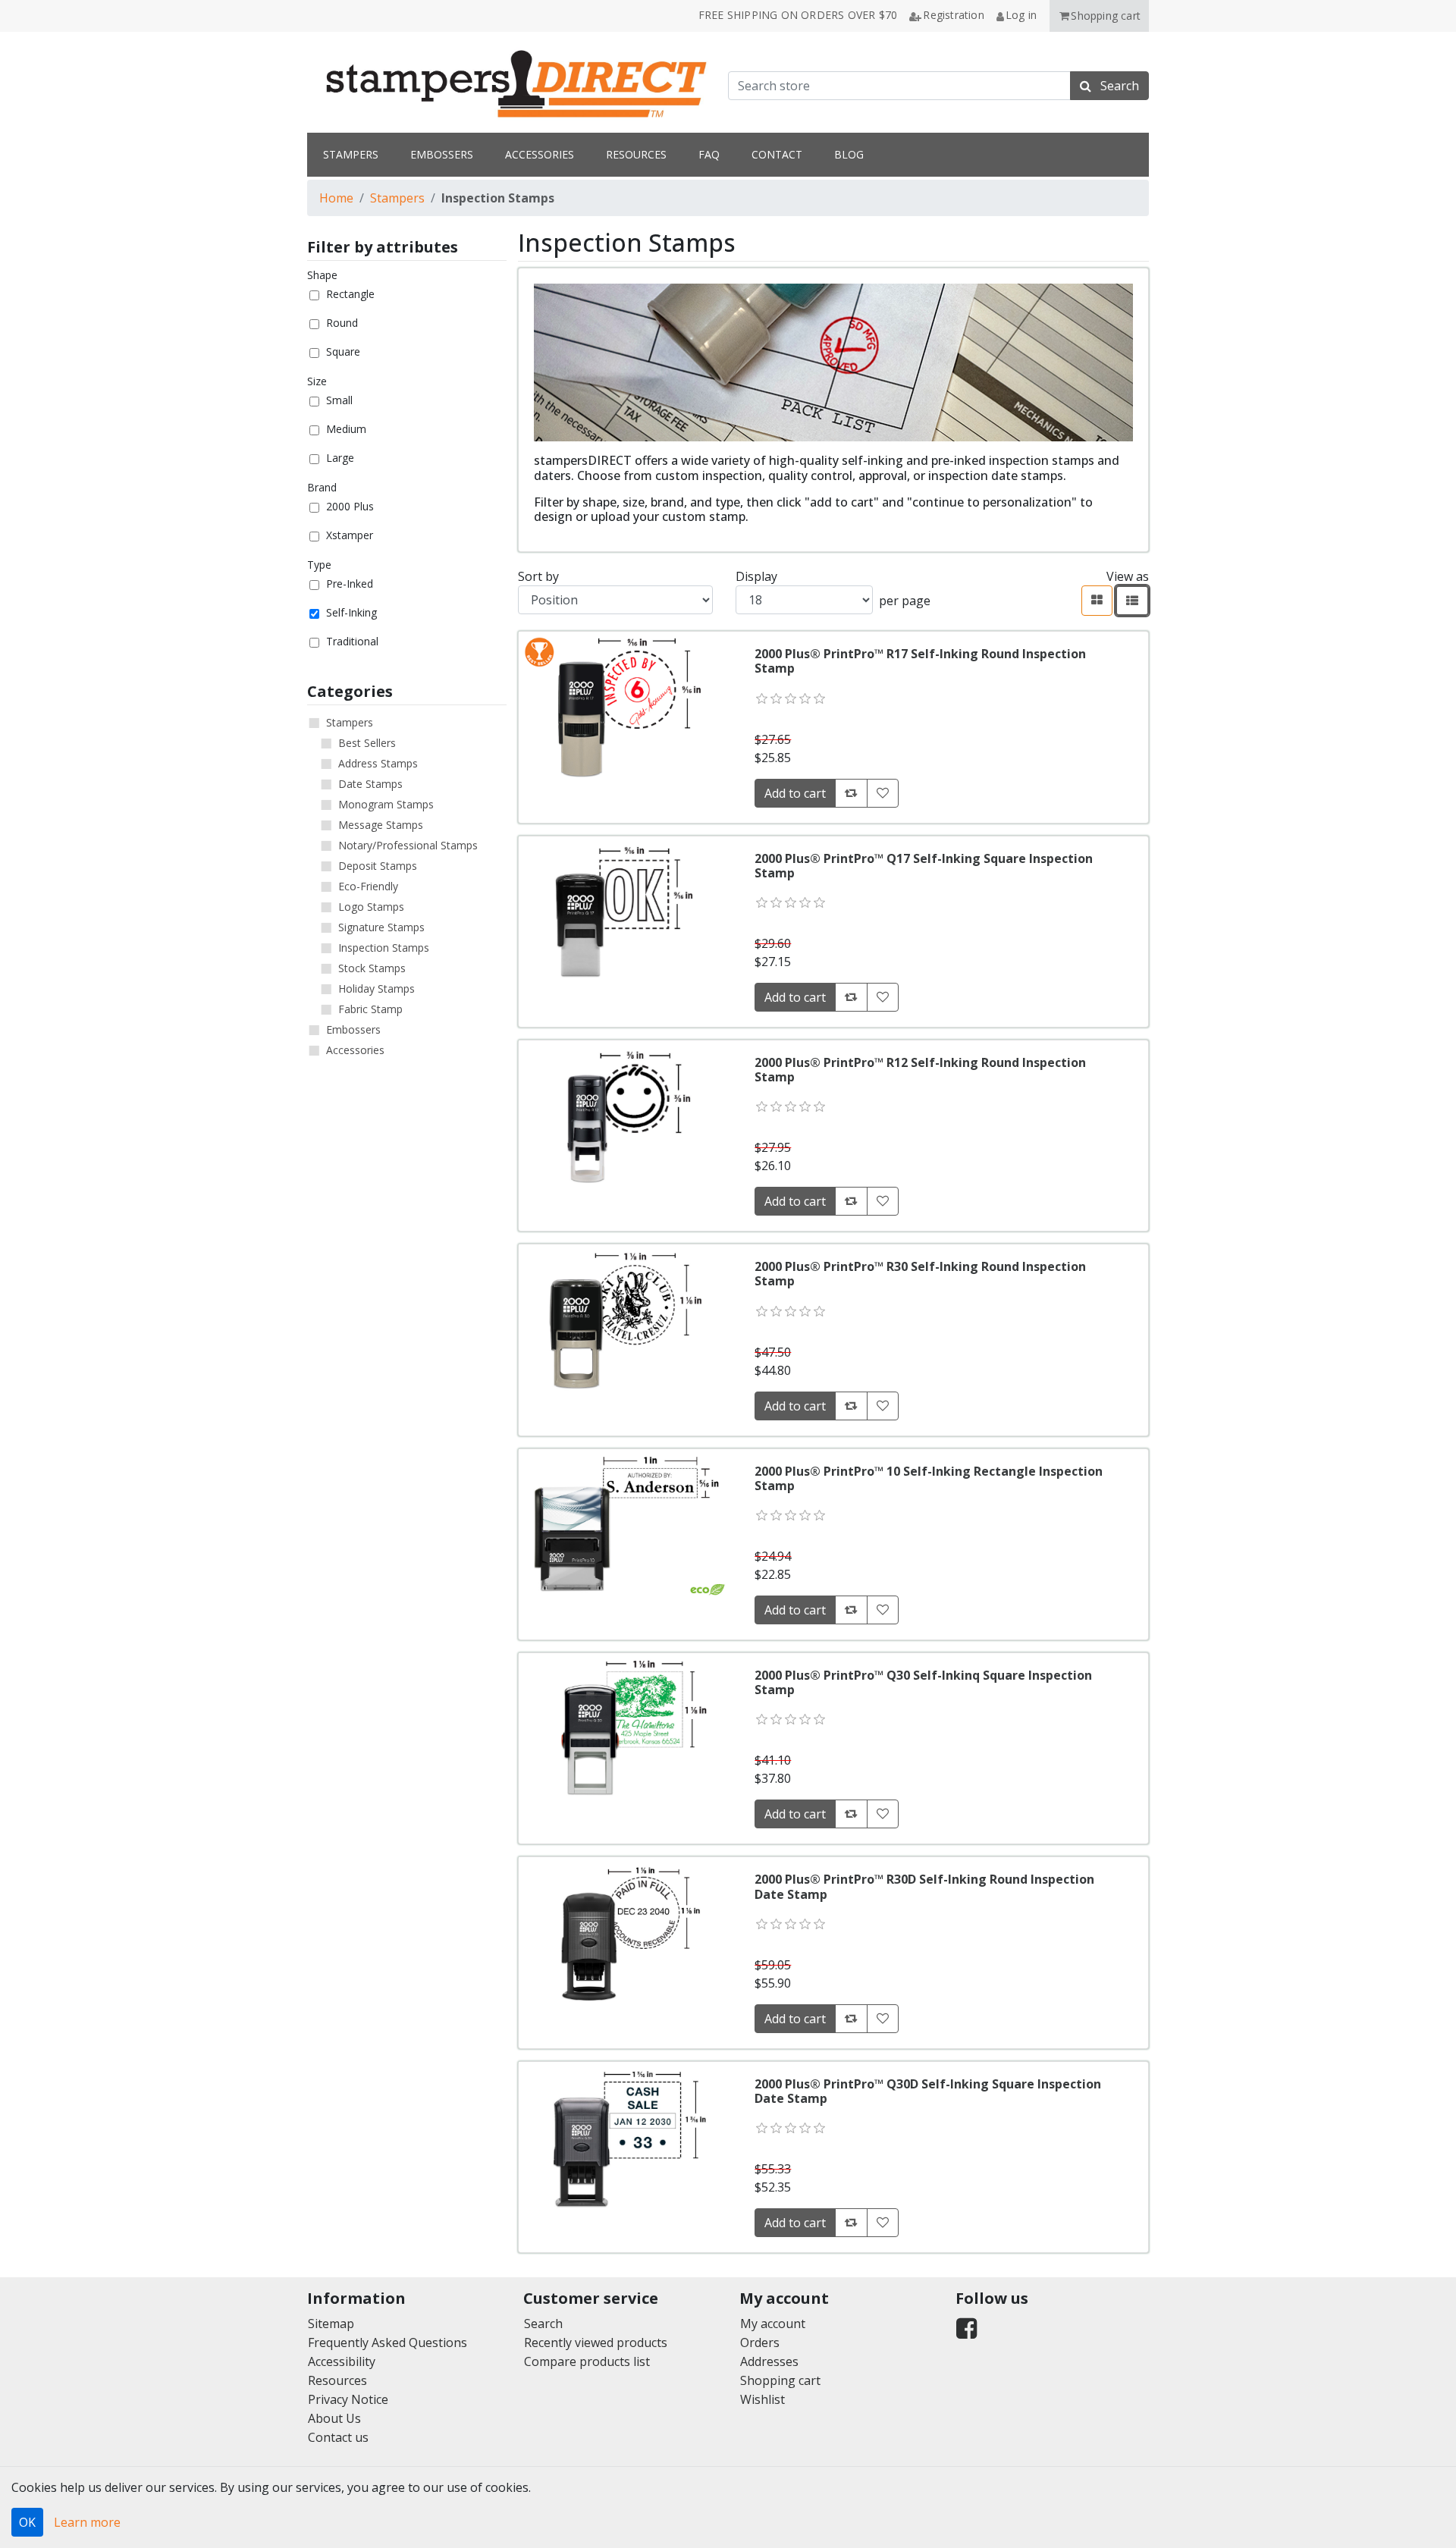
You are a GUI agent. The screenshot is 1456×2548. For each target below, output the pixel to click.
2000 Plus (350, 506)
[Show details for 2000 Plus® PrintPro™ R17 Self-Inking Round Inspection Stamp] (624, 707)
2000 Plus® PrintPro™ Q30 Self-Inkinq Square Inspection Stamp (923, 1682)
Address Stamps (378, 763)
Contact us (338, 2437)
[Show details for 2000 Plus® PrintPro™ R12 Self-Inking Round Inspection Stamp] (624, 1116)
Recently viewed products (596, 2342)
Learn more (87, 2522)
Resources (337, 2380)
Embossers (353, 1029)
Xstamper (350, 535)
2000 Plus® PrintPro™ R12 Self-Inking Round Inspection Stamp (920, 1070)
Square (343, 351)
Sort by (538, 576)
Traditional (352, 641)
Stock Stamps (372, 968)
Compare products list (587, 2361)
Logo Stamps (371, 907)
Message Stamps (381, 825)
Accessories (355, 1050)
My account (773, 2324)
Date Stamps (370, 784)
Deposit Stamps (378, 866)
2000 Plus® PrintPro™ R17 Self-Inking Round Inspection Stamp (920, 661)
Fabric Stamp (370, 1009)
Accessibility (342, 2361)
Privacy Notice (348, 2399)
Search (543, 2324)
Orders (760, 2342)
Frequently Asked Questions (388, 2342)
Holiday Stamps (377, 988)
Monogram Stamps (386, 804)
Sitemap (331, 2324)
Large (340, 458)
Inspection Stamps (384, 948)
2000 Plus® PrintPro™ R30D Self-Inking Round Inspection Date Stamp (924, 1886)
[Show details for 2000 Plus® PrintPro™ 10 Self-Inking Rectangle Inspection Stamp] (624, 1524)
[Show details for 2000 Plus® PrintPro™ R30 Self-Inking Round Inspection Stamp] (624, 1319)
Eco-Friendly (368, 886)
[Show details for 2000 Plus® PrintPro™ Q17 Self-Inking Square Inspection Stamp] (624, 912)
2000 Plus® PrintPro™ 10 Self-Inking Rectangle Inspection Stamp (929, 1478)
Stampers (397, 198)
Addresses (769, 2361)
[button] (1099, 16)
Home (336, 198)
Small (339, 400)
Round (342, 323)
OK (27, 2522)
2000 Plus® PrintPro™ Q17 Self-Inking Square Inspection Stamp (924, 866)
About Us (334, 2418)
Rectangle (350, 294)
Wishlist (763, 2399)
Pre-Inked (350, 584)
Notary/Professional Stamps (408, 845)
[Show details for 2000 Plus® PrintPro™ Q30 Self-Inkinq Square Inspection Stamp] (624, 1728)
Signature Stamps (381, 927)
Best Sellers (367, 743)
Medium (346, 429)
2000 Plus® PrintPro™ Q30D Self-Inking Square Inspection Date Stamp (928, 2091)
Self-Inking (351, 612)
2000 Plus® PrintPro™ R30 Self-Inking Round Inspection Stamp (920, 1274)
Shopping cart (780, 2380)
